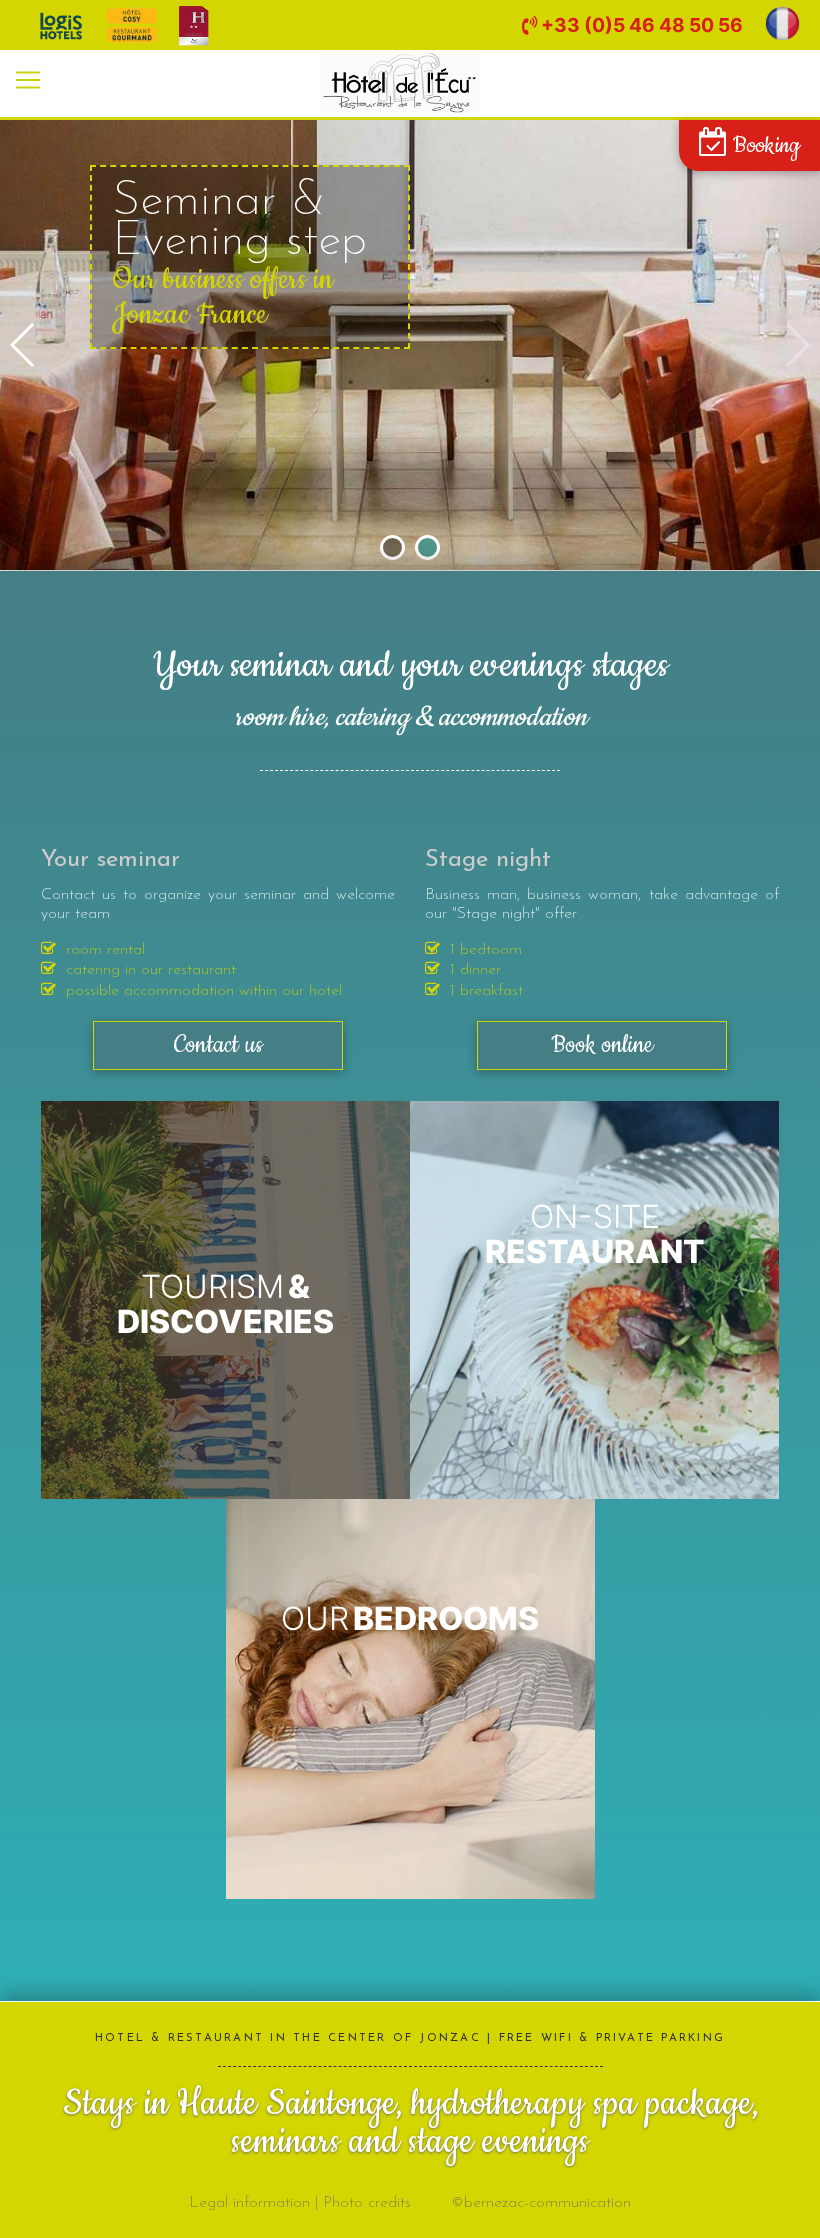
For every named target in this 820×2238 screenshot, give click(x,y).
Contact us (218, 1045)
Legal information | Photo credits (300, 2203)
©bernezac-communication (541, 2203)
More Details (225, 1299)
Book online (602, 1045)
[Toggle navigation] (28, 80)
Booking (764, 146)
